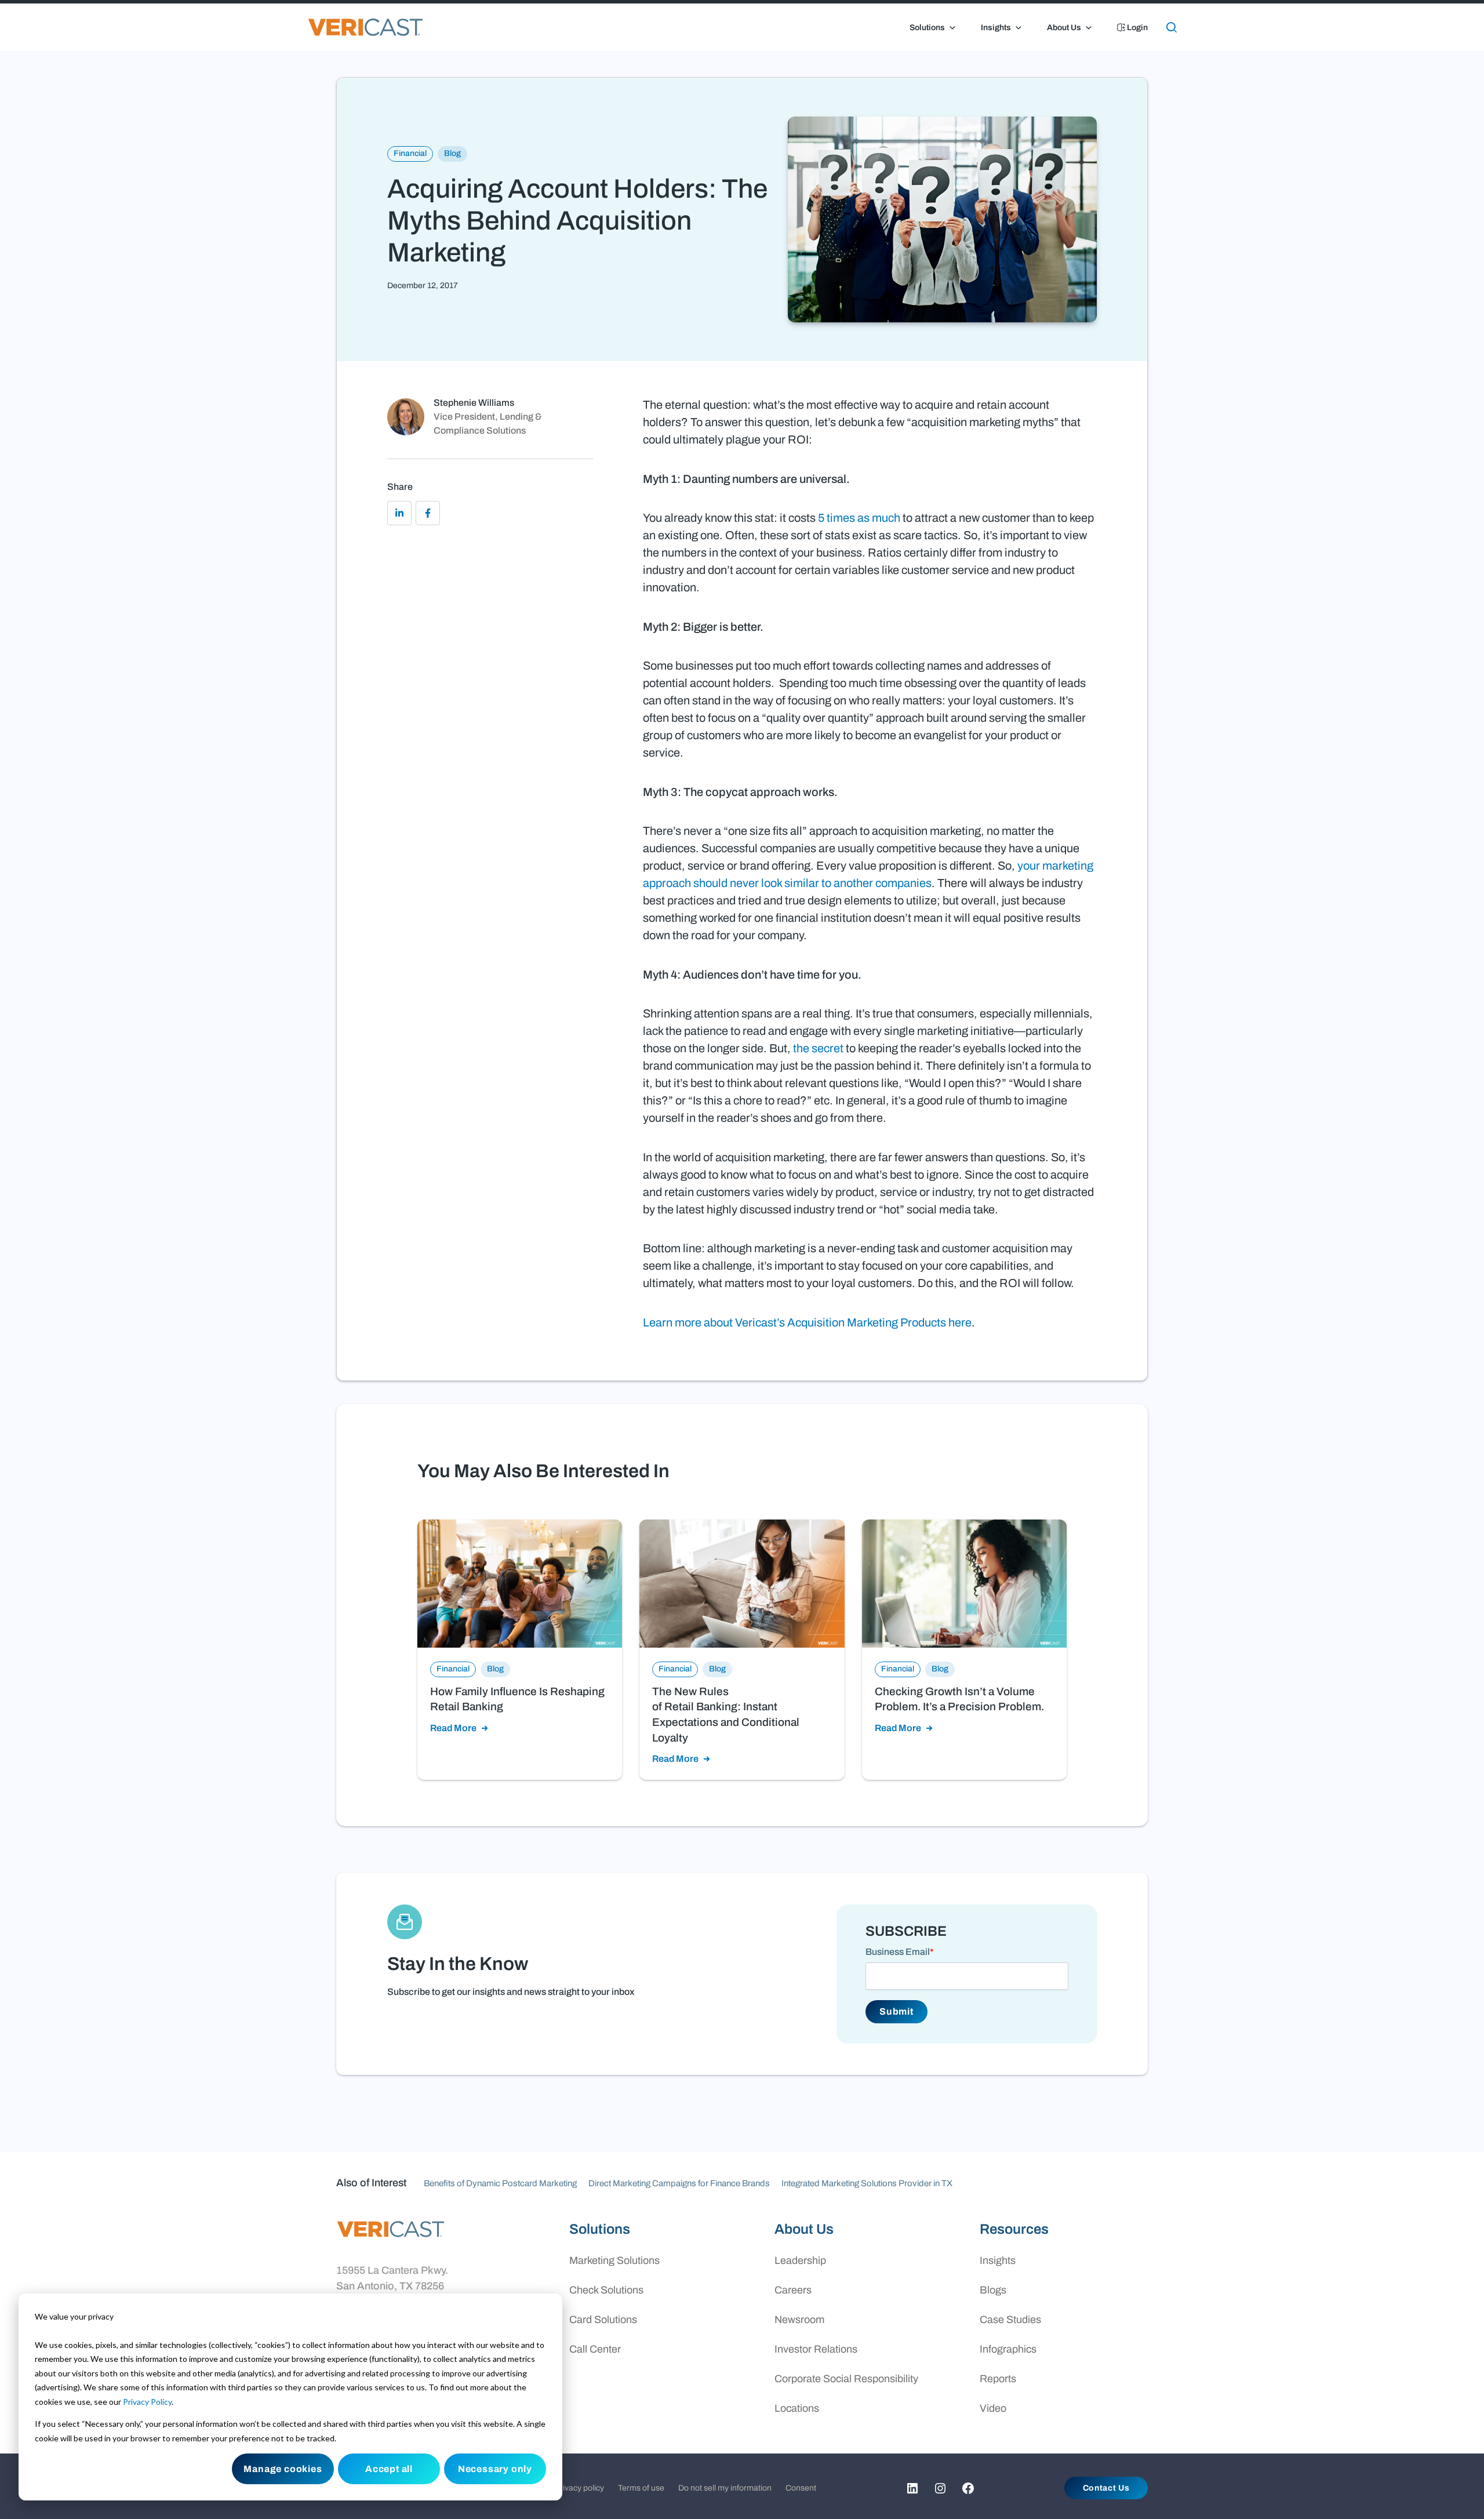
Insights (996, 28)
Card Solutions (603, 2320)
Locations (797, 2408)
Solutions (927, 28)
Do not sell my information (725, 2488)
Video (993, 2408)
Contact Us (1106, 2488)
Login (1136, 28)
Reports (998, 2379)
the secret (818, 1048)
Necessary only (495, 2469)
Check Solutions (606, 2290)
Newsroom (799, 2320)
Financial (410, 153)
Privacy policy (579, 2488)
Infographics (1008, 2349)
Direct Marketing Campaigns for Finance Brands (679, 2183)
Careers (793, 2290)
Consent (801, 2488)
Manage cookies (283, 2469)
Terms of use (641, 2488)
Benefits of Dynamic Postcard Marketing (500, 2183)
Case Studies (1010, 2320)
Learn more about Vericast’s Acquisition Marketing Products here (807, 1322)
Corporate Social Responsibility (846, 2379)
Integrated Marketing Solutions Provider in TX (867, 2183)
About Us (1064, 28)
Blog (452, 153)
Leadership (800, 2260)
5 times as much (859, 518)
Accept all (389, 2469)
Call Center (595, 2349)
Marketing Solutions (614, 2260)
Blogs (993, 2290)
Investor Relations (816, 2349)
